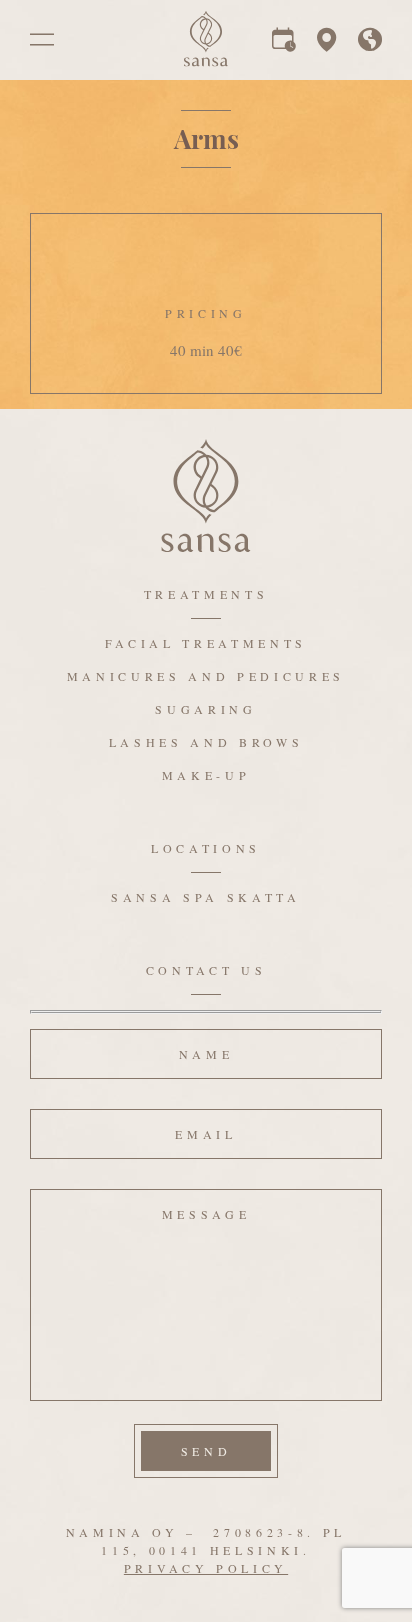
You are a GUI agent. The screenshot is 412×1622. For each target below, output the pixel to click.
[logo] (206, 61)
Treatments (206, 594)
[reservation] (284, 44)
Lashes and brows (206, 742)
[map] (327, 44)
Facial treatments (206, 643)
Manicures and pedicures (206, 676)
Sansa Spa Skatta (206, 897)
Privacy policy (206, 1568)
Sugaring (205, 709)
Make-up (206, 775)
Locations (206, 848)
